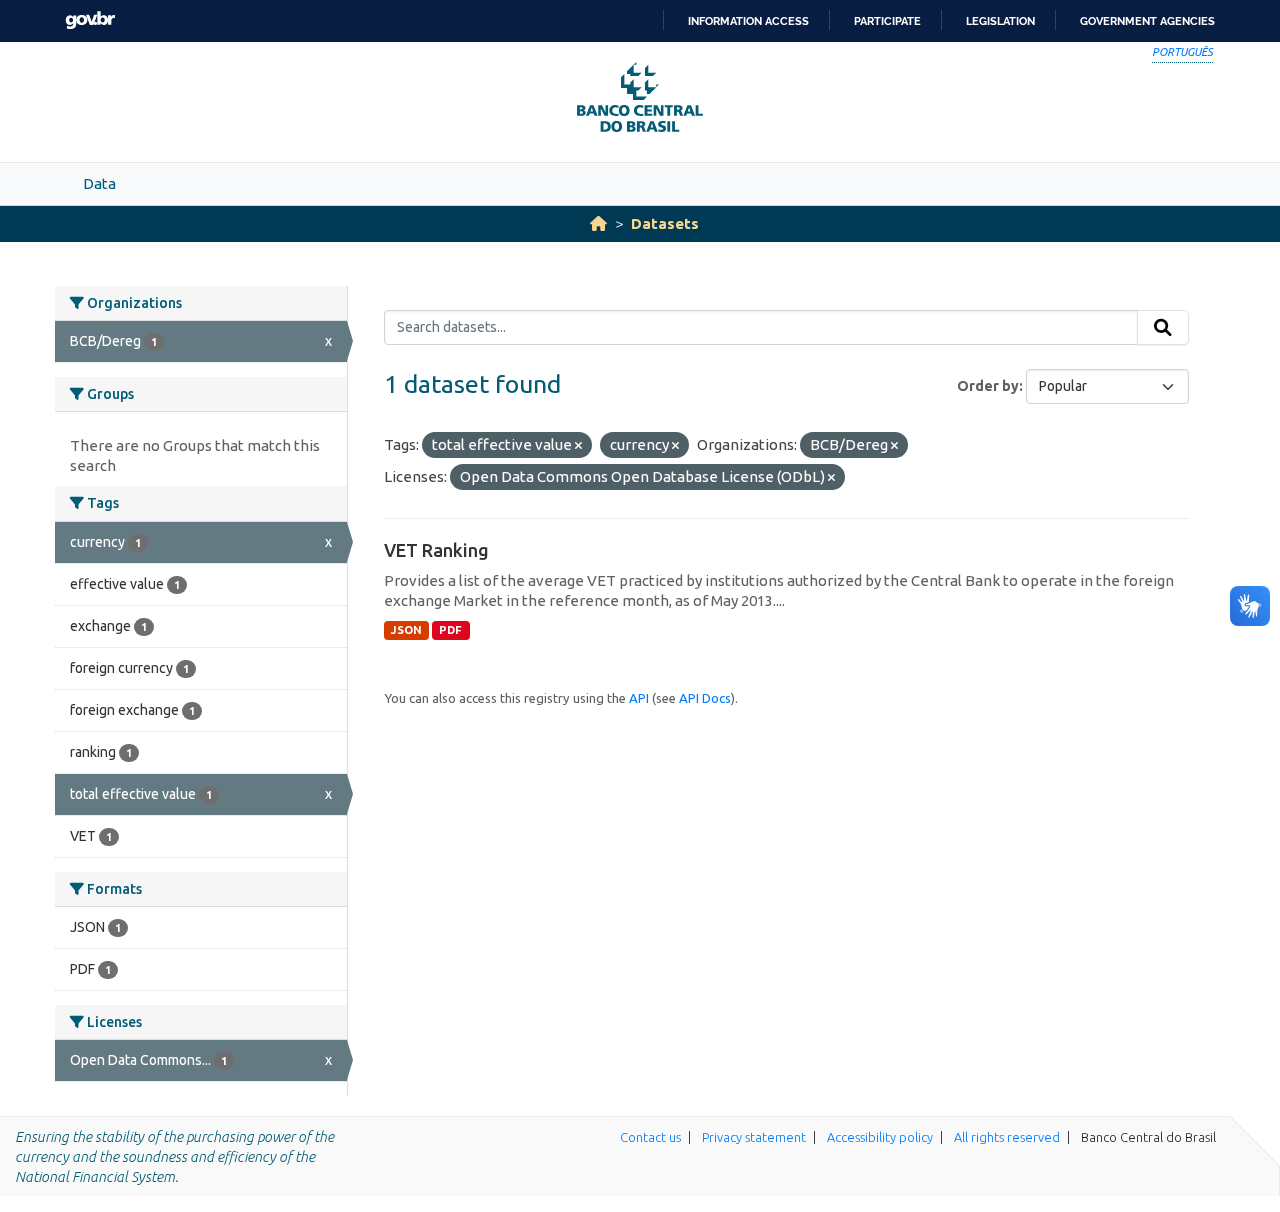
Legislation (1000, 21)
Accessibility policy (880, 1137)
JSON (406, 630)
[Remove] (578, 446)
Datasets (665, 223)
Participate (887, 21)
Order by (988, 386)
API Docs (705, 698)
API (639, 698)
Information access (748, 21)
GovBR (90, 20)
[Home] (598, 223)
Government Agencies (1147, 21)
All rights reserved (1007, 1137)
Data (99, 183)
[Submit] (1163, 328)
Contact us (650, 1137)
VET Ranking (436, 550)
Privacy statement (754, 1137)
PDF (450, 630)
